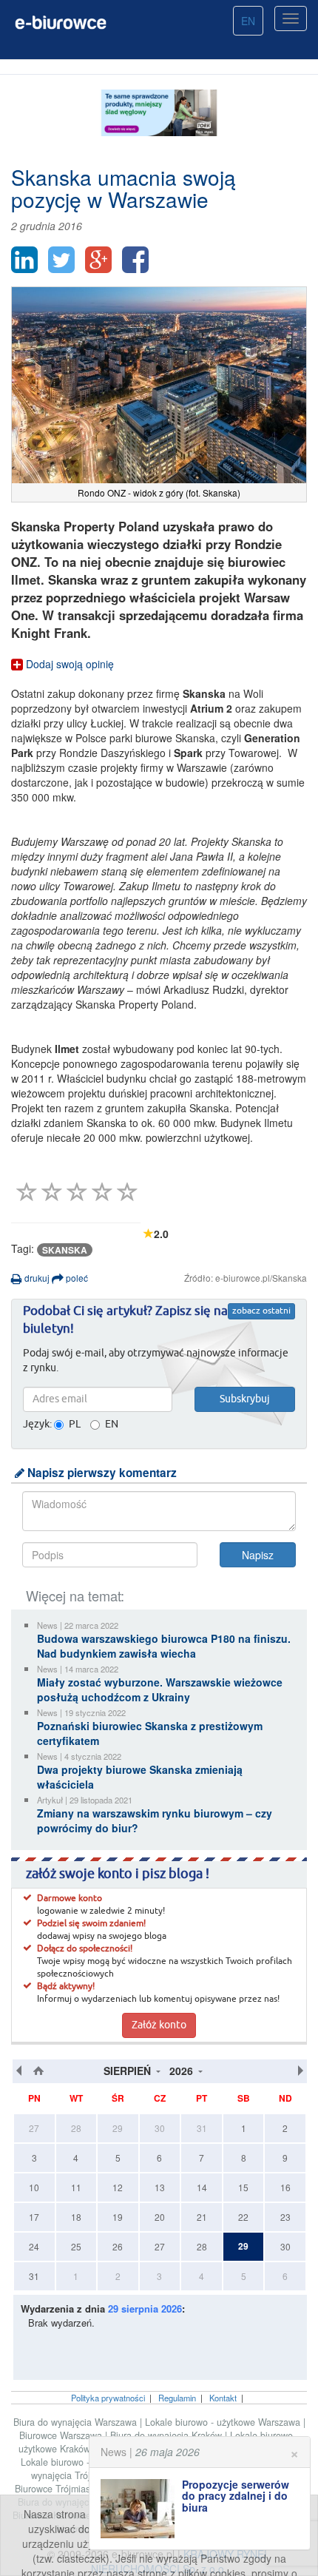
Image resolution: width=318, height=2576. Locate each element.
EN (248, 21)
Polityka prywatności (108, 2398)
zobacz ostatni (261, 1311)
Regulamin (177, 2398)
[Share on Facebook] (135, 260)
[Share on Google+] (98, 260)
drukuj (36, 1278)
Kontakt (223, 2398)
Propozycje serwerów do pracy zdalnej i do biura (236, 2496)
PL (75, 1425)
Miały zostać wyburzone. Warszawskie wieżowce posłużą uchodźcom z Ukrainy (160, 1689)
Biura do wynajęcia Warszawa (77, 2422)
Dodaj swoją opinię (68, 664)
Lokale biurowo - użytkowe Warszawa (224, 2422)
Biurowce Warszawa (62, 2435)
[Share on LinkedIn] (24, 260)
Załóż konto (159, 2025)
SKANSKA (65, 1250)
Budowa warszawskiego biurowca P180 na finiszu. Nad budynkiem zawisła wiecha (164, 1646)
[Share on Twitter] (61, 260)
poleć (76, 1278)
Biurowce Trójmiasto (58, 2489)
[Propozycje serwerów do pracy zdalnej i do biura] (141, 2509)
